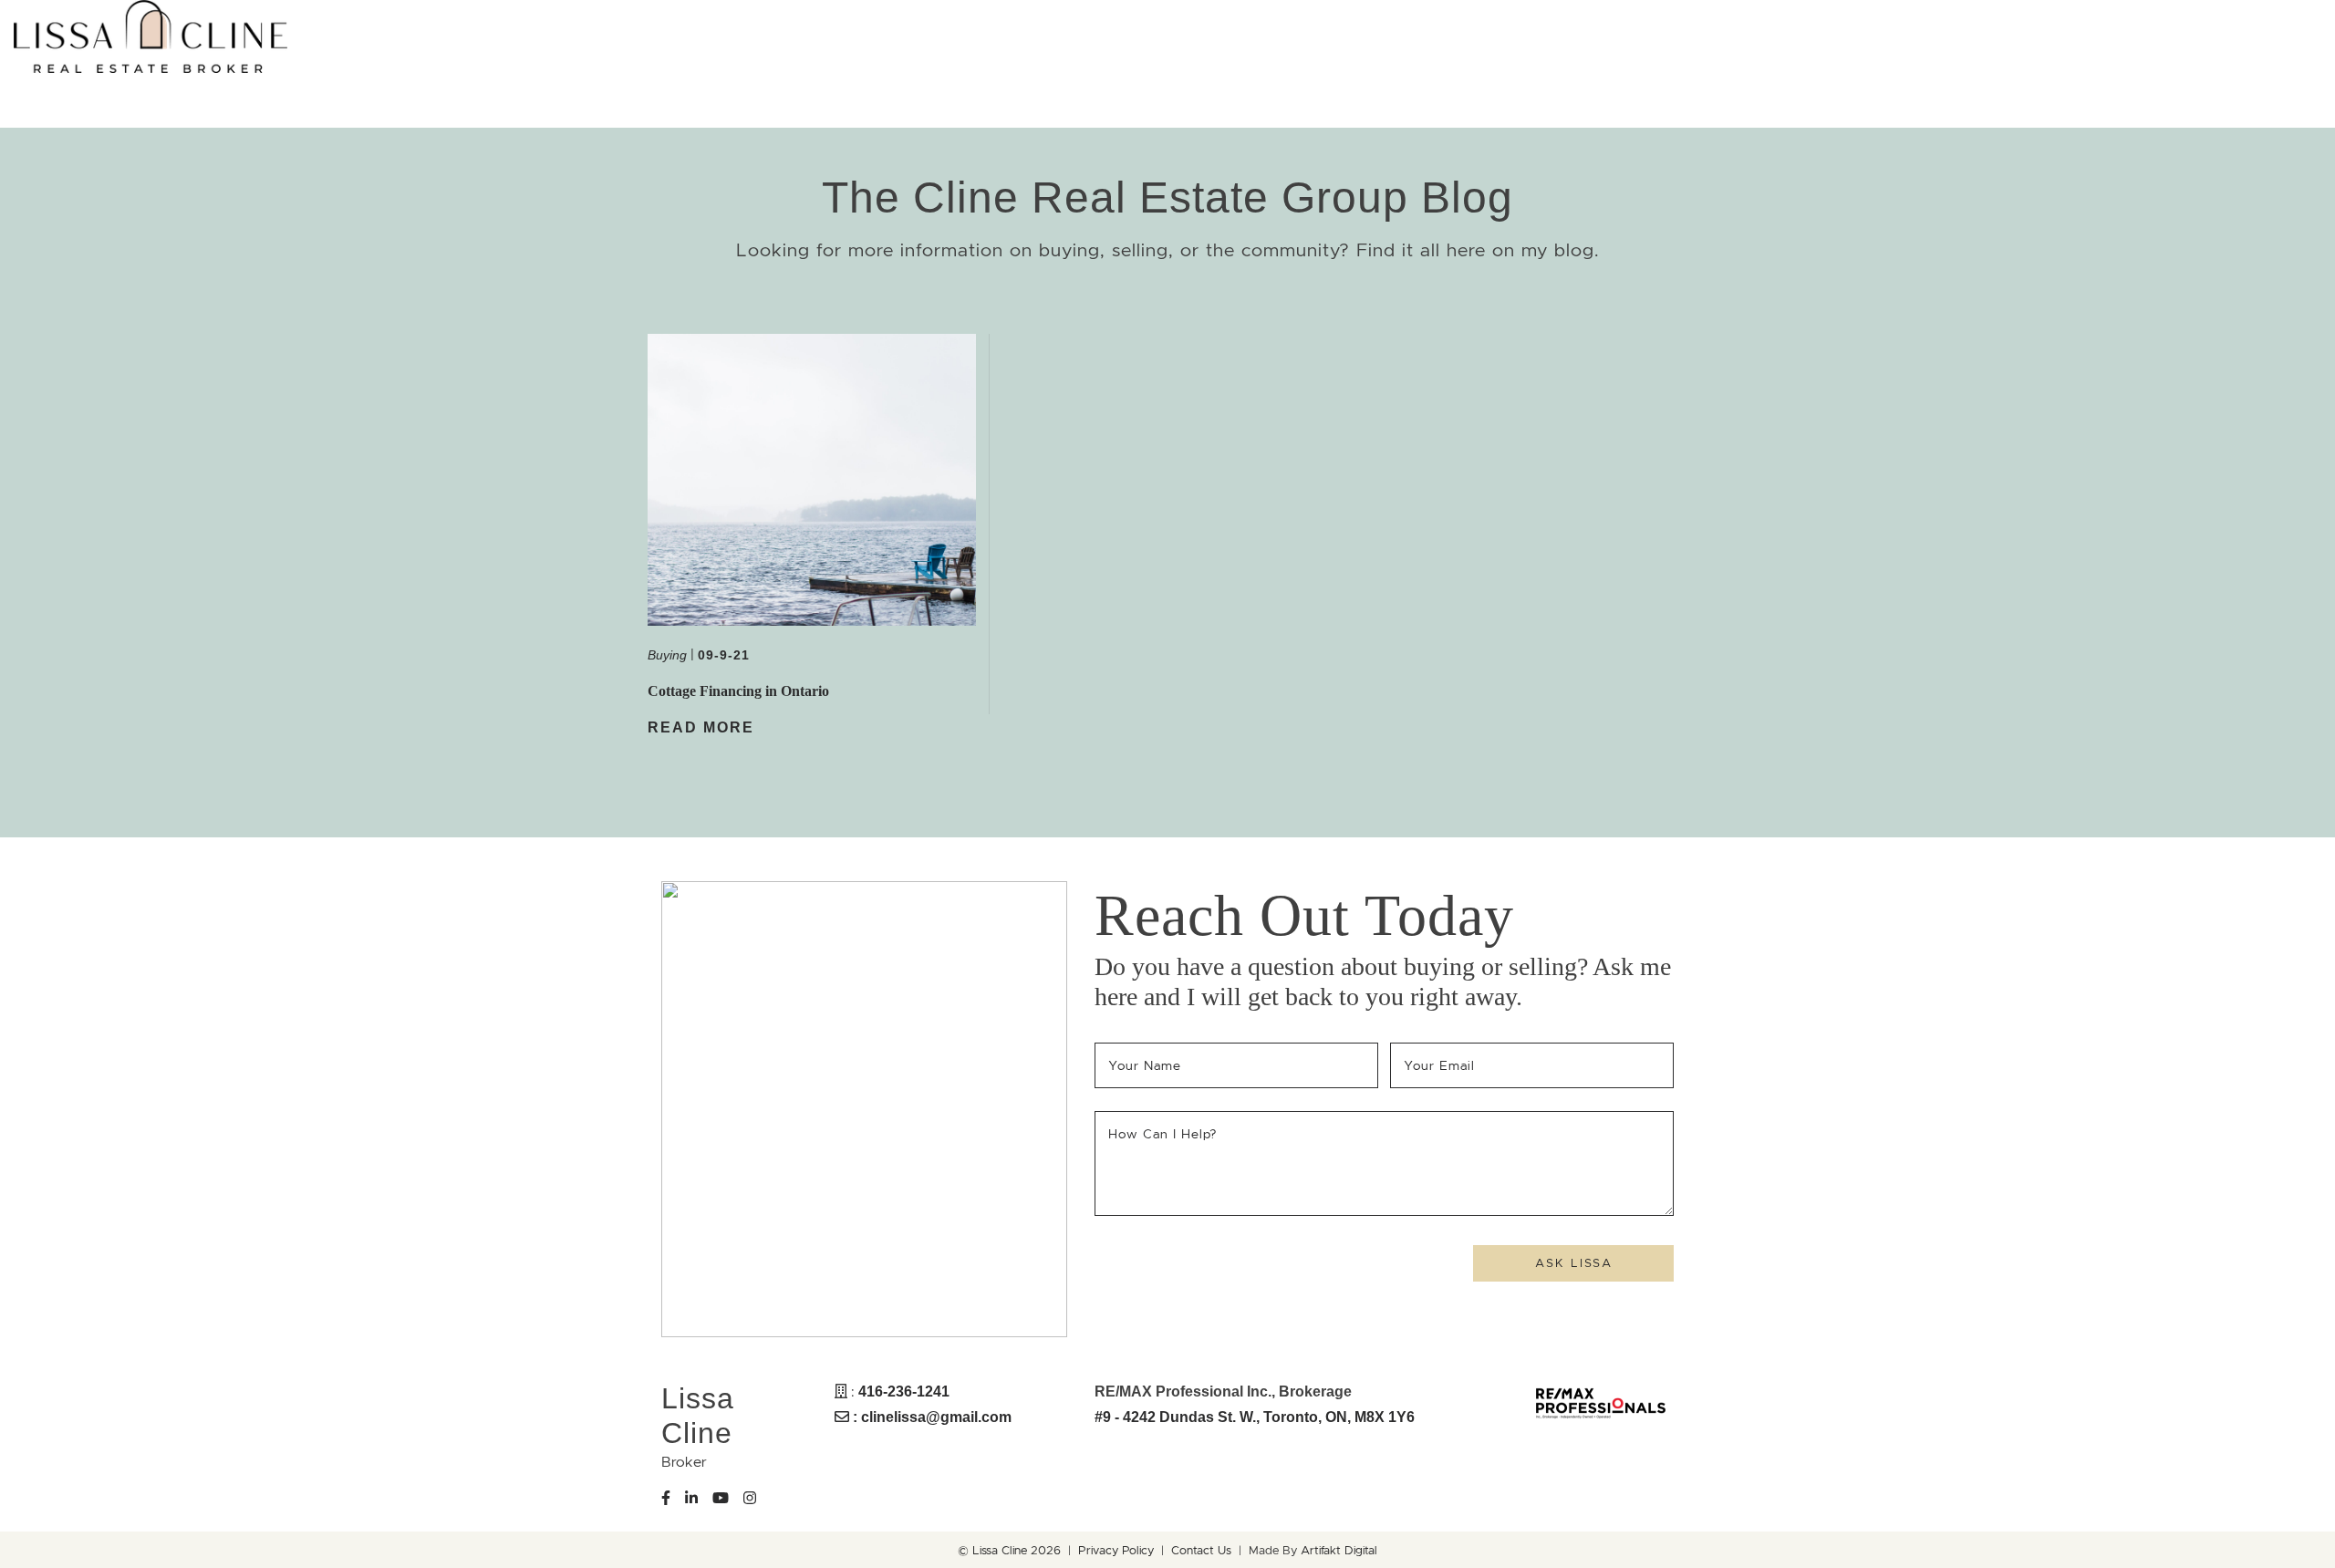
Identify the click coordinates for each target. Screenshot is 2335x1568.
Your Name (1147, 1065)
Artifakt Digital (1339, 1551)
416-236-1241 (904, 1391)
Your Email (1443, 1065)
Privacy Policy (1116, 1551)
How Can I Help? (1162, 1134)
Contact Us (1201, 1551)
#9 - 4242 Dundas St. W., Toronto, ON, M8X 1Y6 (1255, 1417)
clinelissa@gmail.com (936, 1417)
